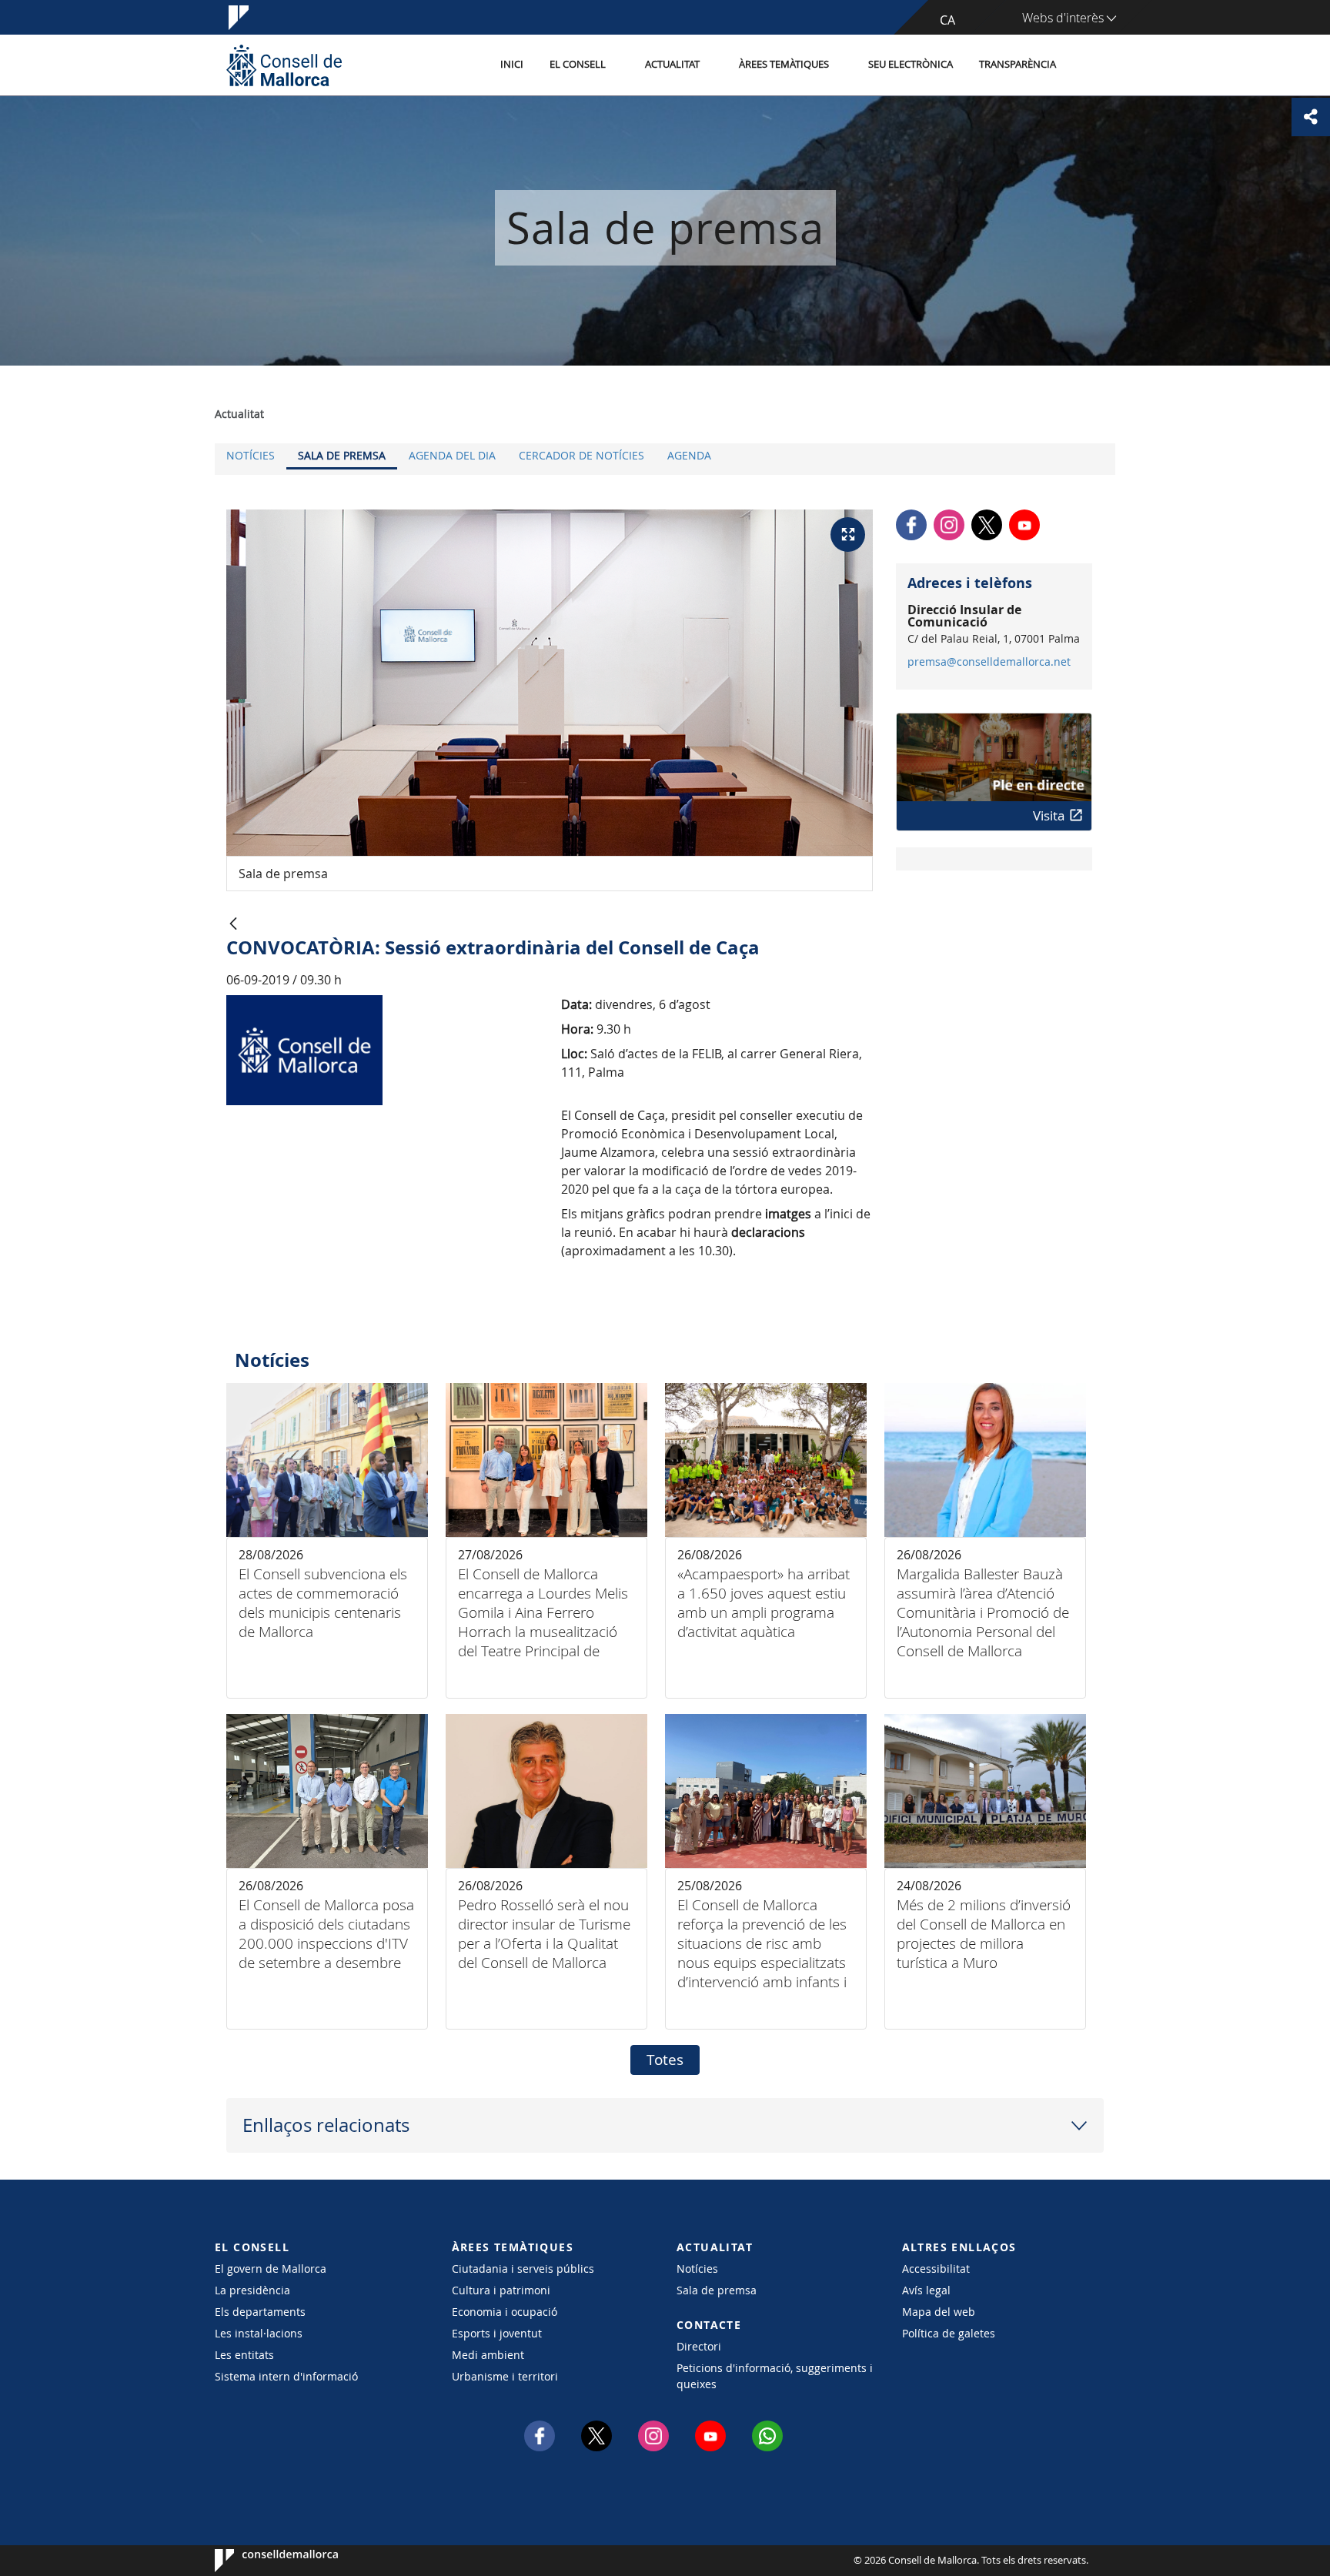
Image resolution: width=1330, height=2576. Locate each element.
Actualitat (672, 64)
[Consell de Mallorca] (284, 65)
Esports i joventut (497, 2333)
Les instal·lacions (259, 2333)
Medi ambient (488, 2355)
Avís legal (926, 2290)
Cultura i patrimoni (501, 2290)
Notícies (251, 455)
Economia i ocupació (505, 2312)
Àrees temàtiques (784, 64)
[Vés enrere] (233, 925)
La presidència (252, 2290)
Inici (512, 64)
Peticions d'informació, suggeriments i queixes (775, 2376)
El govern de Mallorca (271, 2269)
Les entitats (244, 2355)
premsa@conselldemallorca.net (989, 662)
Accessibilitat (936, 2269)
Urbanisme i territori (505, 2376)
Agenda (689, 455)
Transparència (1018, 64)
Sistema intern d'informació (286, 2376)
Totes (665, 2060)
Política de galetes (949, 2333)
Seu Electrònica (911, 64)
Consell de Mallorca (261, 2561)
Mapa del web (939, 2312)
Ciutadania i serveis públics (523, 2269)
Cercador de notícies (581, 455)
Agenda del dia (452, 455)
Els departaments (260, 2312)
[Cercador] (1086, 65)
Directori (699, 2346)
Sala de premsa (342, 455)
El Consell (578, 64)
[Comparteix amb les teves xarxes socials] (1311, 117)
